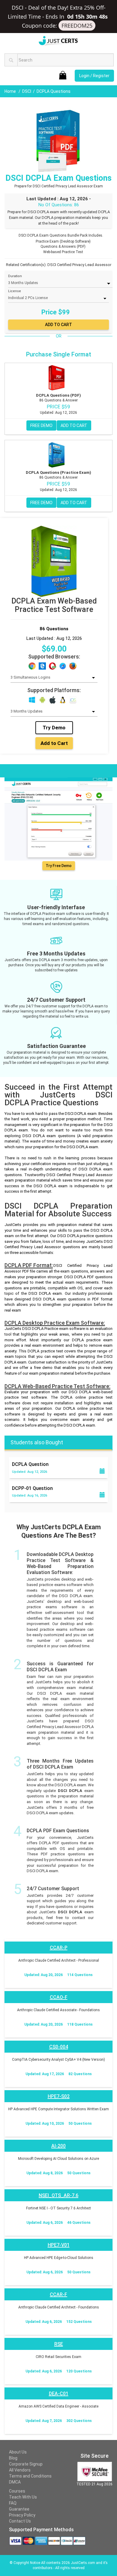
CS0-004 (59, 2047)
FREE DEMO (41, 425)
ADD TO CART (74, 425)
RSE (59, 2344)
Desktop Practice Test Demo (36, 770)
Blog (13, 2458)
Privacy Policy (22, 2515)
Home (11, 91)
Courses (17, 2491)
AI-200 (58, 2146)
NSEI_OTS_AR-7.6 (58, 2195)
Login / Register (94, 76)
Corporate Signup (26, 2464)
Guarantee (19, 2509)
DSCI (27, 91)
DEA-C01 (59, 2394)
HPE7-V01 (59, 2245)
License (15, 291)
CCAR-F (58, 2294)
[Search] (11, 60)
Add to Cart (54, 743)
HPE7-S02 (59, 2096)
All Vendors (20, 2470)
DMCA (15, 2482)
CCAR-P (59, 1948)
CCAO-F (59, 1997)
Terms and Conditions (30, 2476)
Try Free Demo (59, 866)
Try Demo (54, 728)
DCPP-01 (32, 1488)
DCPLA (30, 1464)
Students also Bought (37, 1442)
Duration (15, 276)
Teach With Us (23, 2497)
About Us (18, 2452)
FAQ (13, 2503)
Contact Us (20, 2521)
